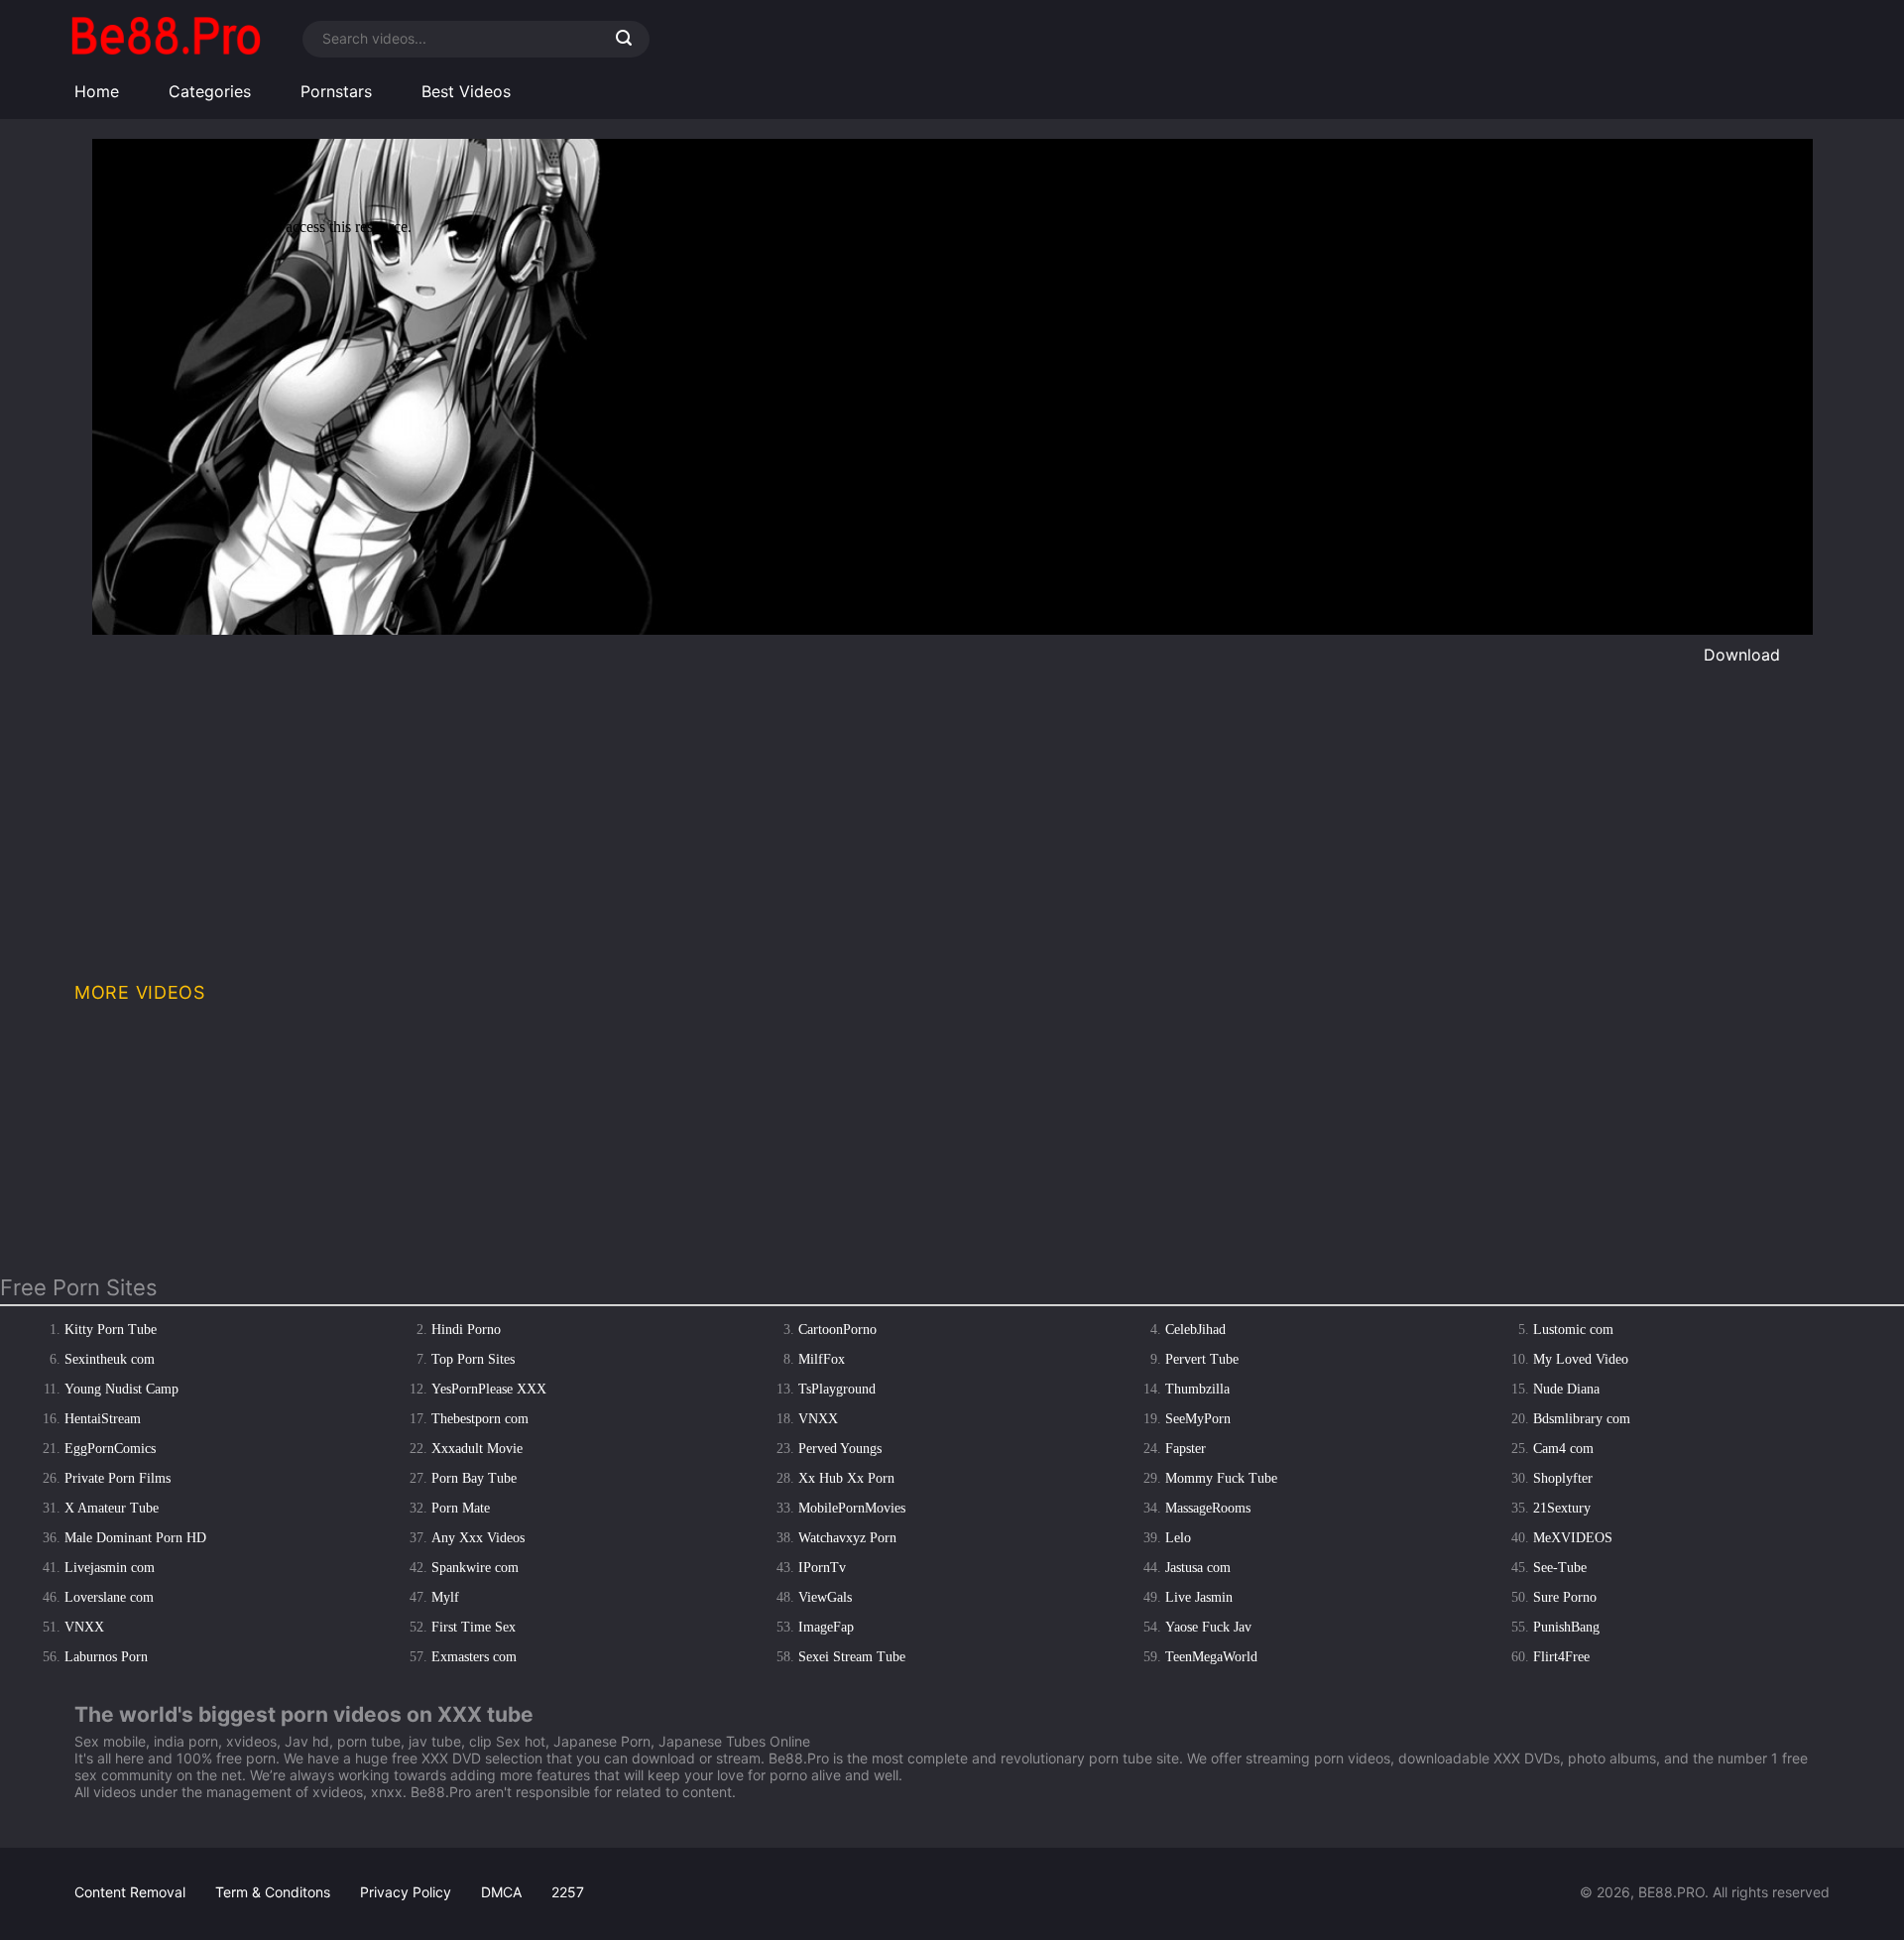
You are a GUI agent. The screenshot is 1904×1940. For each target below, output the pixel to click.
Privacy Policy (406, 1892)
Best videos (466, 91)
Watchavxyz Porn (847, 1538)
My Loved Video (1581, 1359)
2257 (568, 1892)
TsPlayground (837, 1389)
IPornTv (822, 1568)
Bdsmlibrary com (1582, 1419)
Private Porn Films (118, 1478)
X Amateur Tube (112, 1508)
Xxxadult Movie (477, 1449)
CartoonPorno (837, 1330)
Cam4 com (1563, 1449)
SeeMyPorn (1198, 1419)
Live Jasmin (1199, 1597)
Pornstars (336, 91)
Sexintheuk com (110, 1359)
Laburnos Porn (106, 1657)
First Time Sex (474, 1627)
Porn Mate (461, 1508)
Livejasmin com (110, 1568)
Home (97, 91)
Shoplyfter (1563, 1478)
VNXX (818, 1419)
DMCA (501, 1892)
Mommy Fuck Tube (1221, 1478)
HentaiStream (103, 1419)
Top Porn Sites (473, 1359)
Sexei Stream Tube (852, 1657)
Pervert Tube (1202, 1359)
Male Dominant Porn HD (135, 1538)
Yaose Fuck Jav (1208, 1627)
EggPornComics (110, 1449)
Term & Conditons (273, 1892)
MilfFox (822, 1359)
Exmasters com (474, 1657)
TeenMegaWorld (1211, 1657)
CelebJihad (1195, 1330)
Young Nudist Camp (121, 1389)
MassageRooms (1208, 1508)
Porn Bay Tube (474, 1478)
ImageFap (826, 1627)
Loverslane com (109, 1597)
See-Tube (1560, 1568)
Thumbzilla (1197, 1389)
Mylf (445, 1597)
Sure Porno (1565, 1597)
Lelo (1178, 1538)
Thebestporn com (480, 1419)
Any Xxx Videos (478, 1538)
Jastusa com (1198, 1568)
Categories (210, 91)
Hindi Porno (466, 1330)
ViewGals (825, 1597)
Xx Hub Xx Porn (846, 1478)
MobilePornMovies (852, 1508)
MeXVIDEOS (1573, 1538)
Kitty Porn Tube (111, 1330)
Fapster (1186, 1449)
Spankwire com (475, 1568)
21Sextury (1562, 1508)
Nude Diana (1566, 1389)
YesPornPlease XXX (489, 1389)
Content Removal (130, 1892)
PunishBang (1566, 1627)
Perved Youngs (840, 1449)
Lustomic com (1573, 1330)
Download (1742, 655)
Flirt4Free (1561, 1657)
